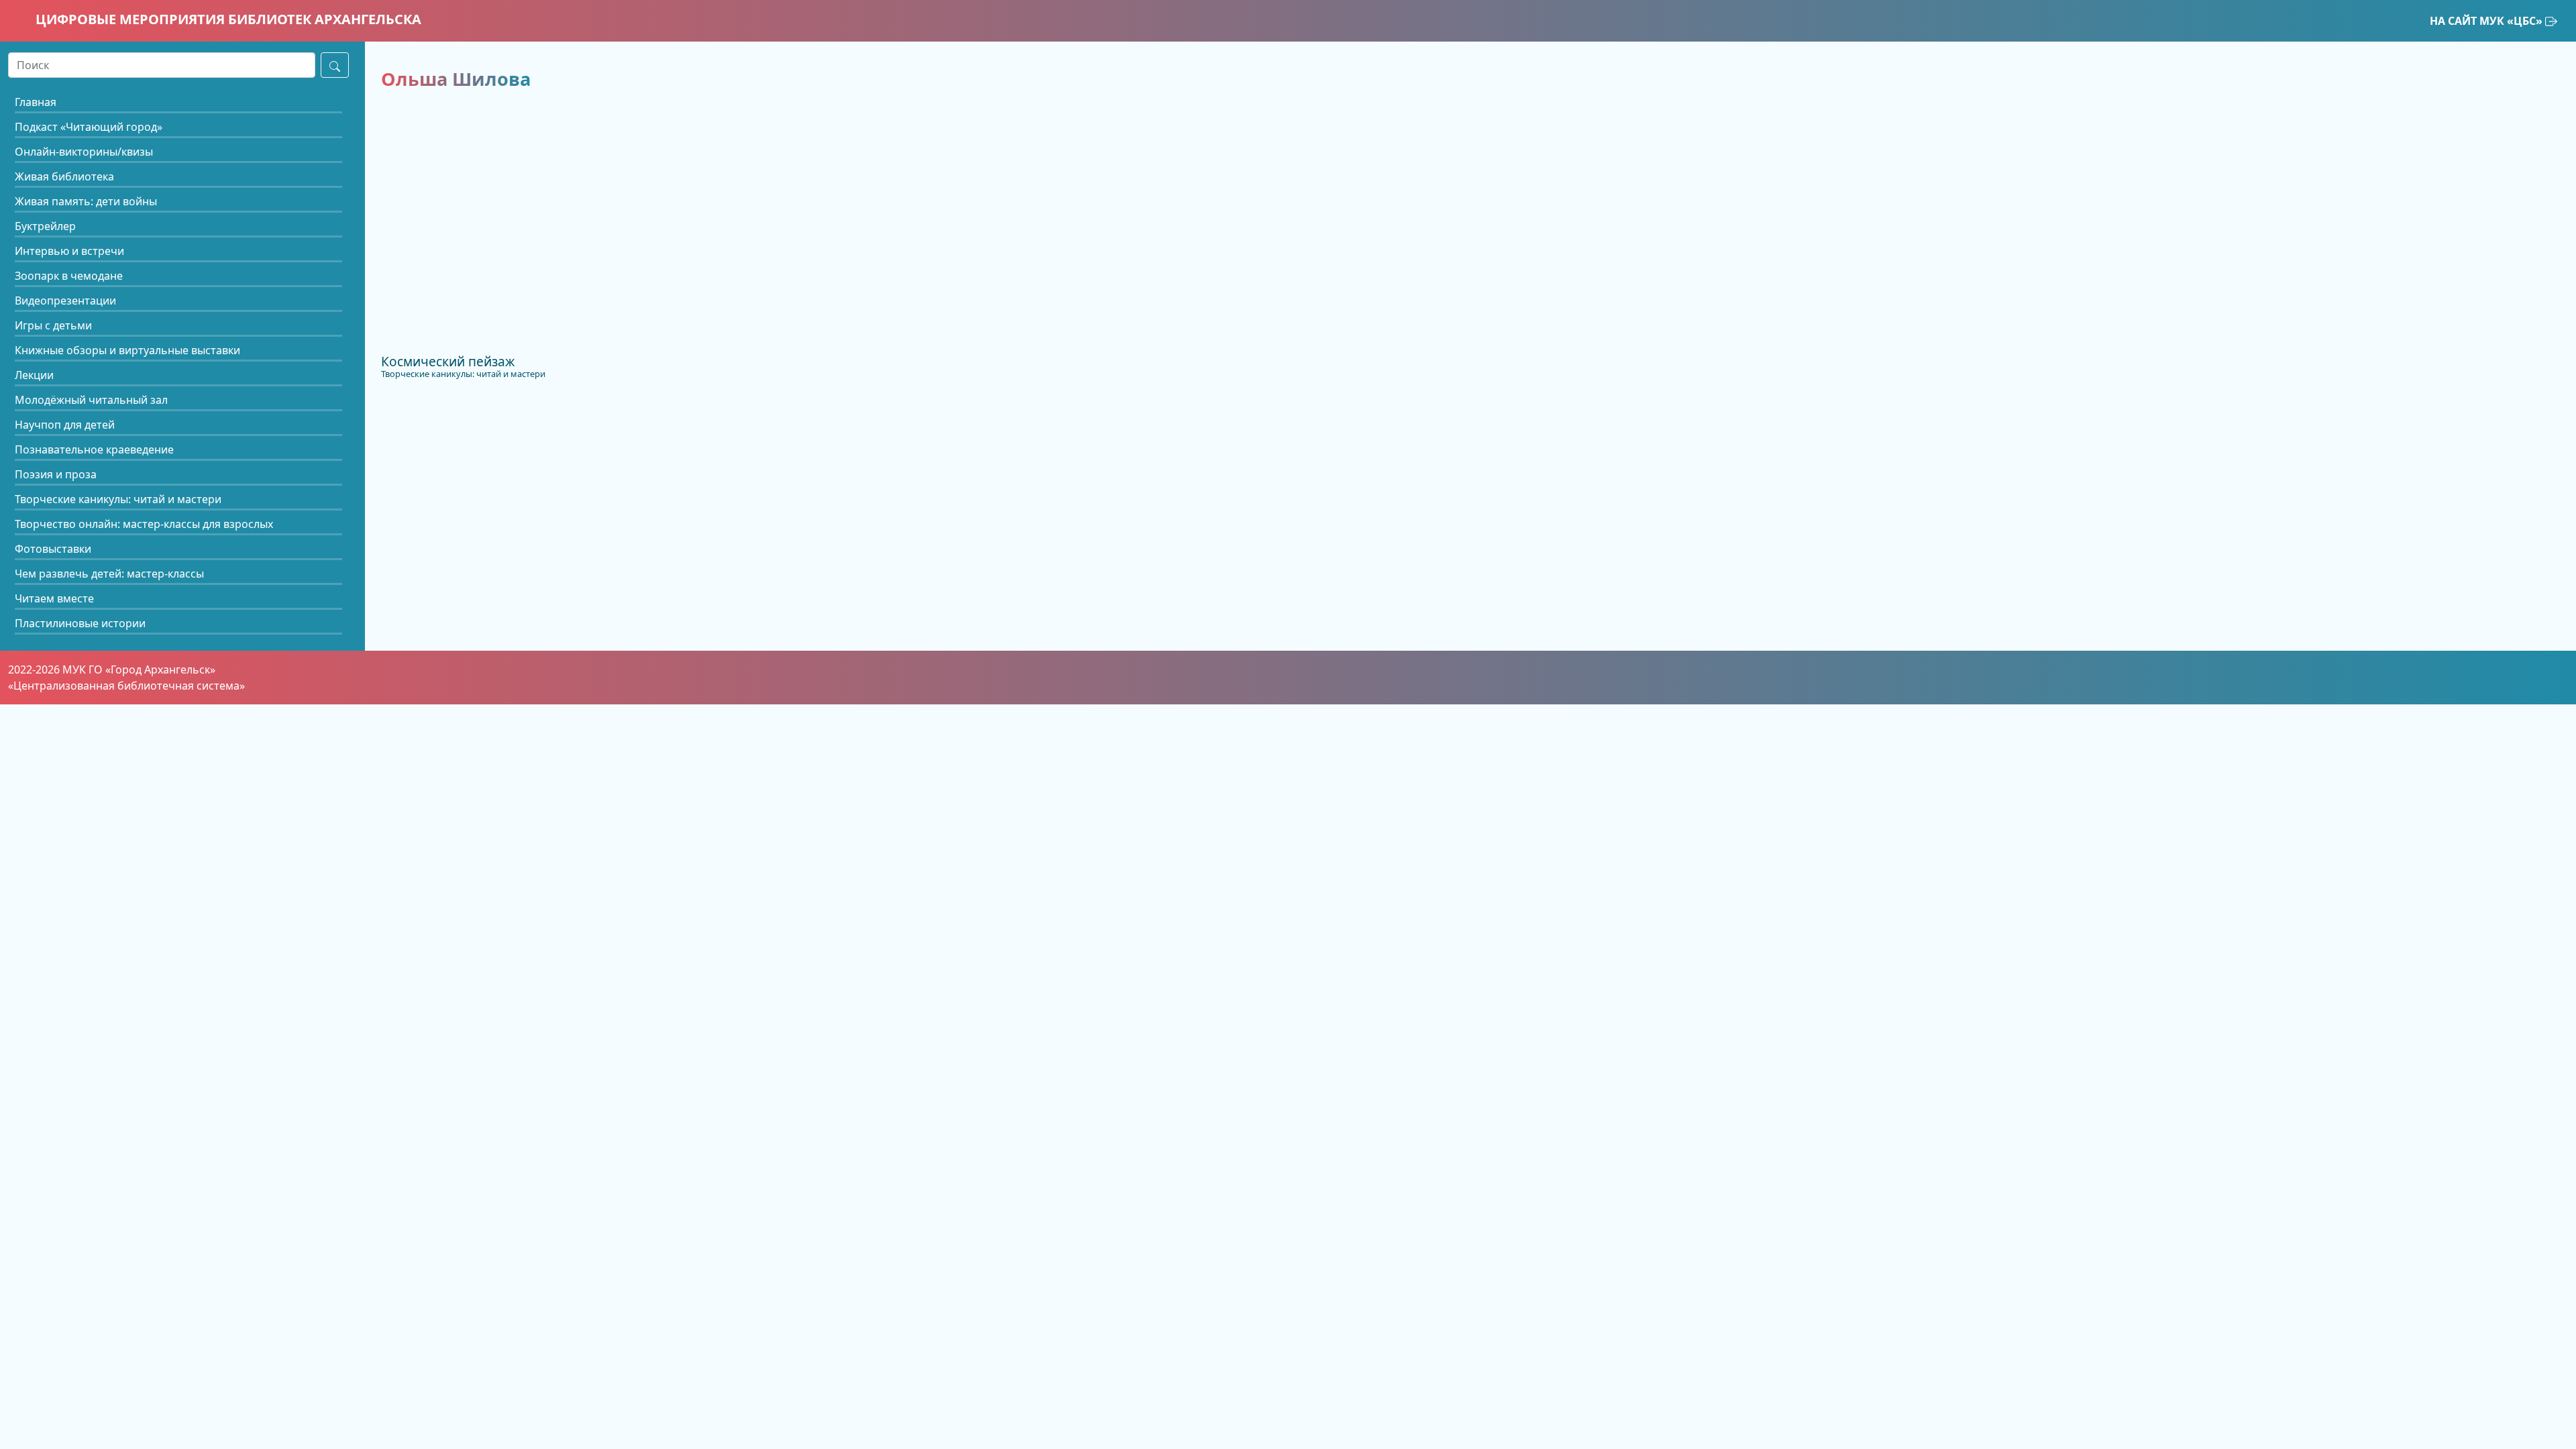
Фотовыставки (53, 549)
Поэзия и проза (56, 474)
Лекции (34, 375)
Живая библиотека (64, 176)
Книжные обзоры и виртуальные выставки (127, 350)
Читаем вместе (54, 598)
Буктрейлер (45, 226)
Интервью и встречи (69, 251)
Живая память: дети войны (86, 201)
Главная (36, 102)
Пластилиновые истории (80, 623)
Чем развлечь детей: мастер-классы (109, 574)
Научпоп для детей (65, 425)
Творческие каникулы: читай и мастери (118, 499)
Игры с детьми (53, 325)
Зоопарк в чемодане (69, 276)
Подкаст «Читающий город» (89, 127)
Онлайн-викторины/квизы (84, 152)
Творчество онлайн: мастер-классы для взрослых (144, 524)
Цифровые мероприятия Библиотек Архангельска (227, 19)
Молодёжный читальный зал (91, 400)
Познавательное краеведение (94, 449)
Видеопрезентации (65, 301)
